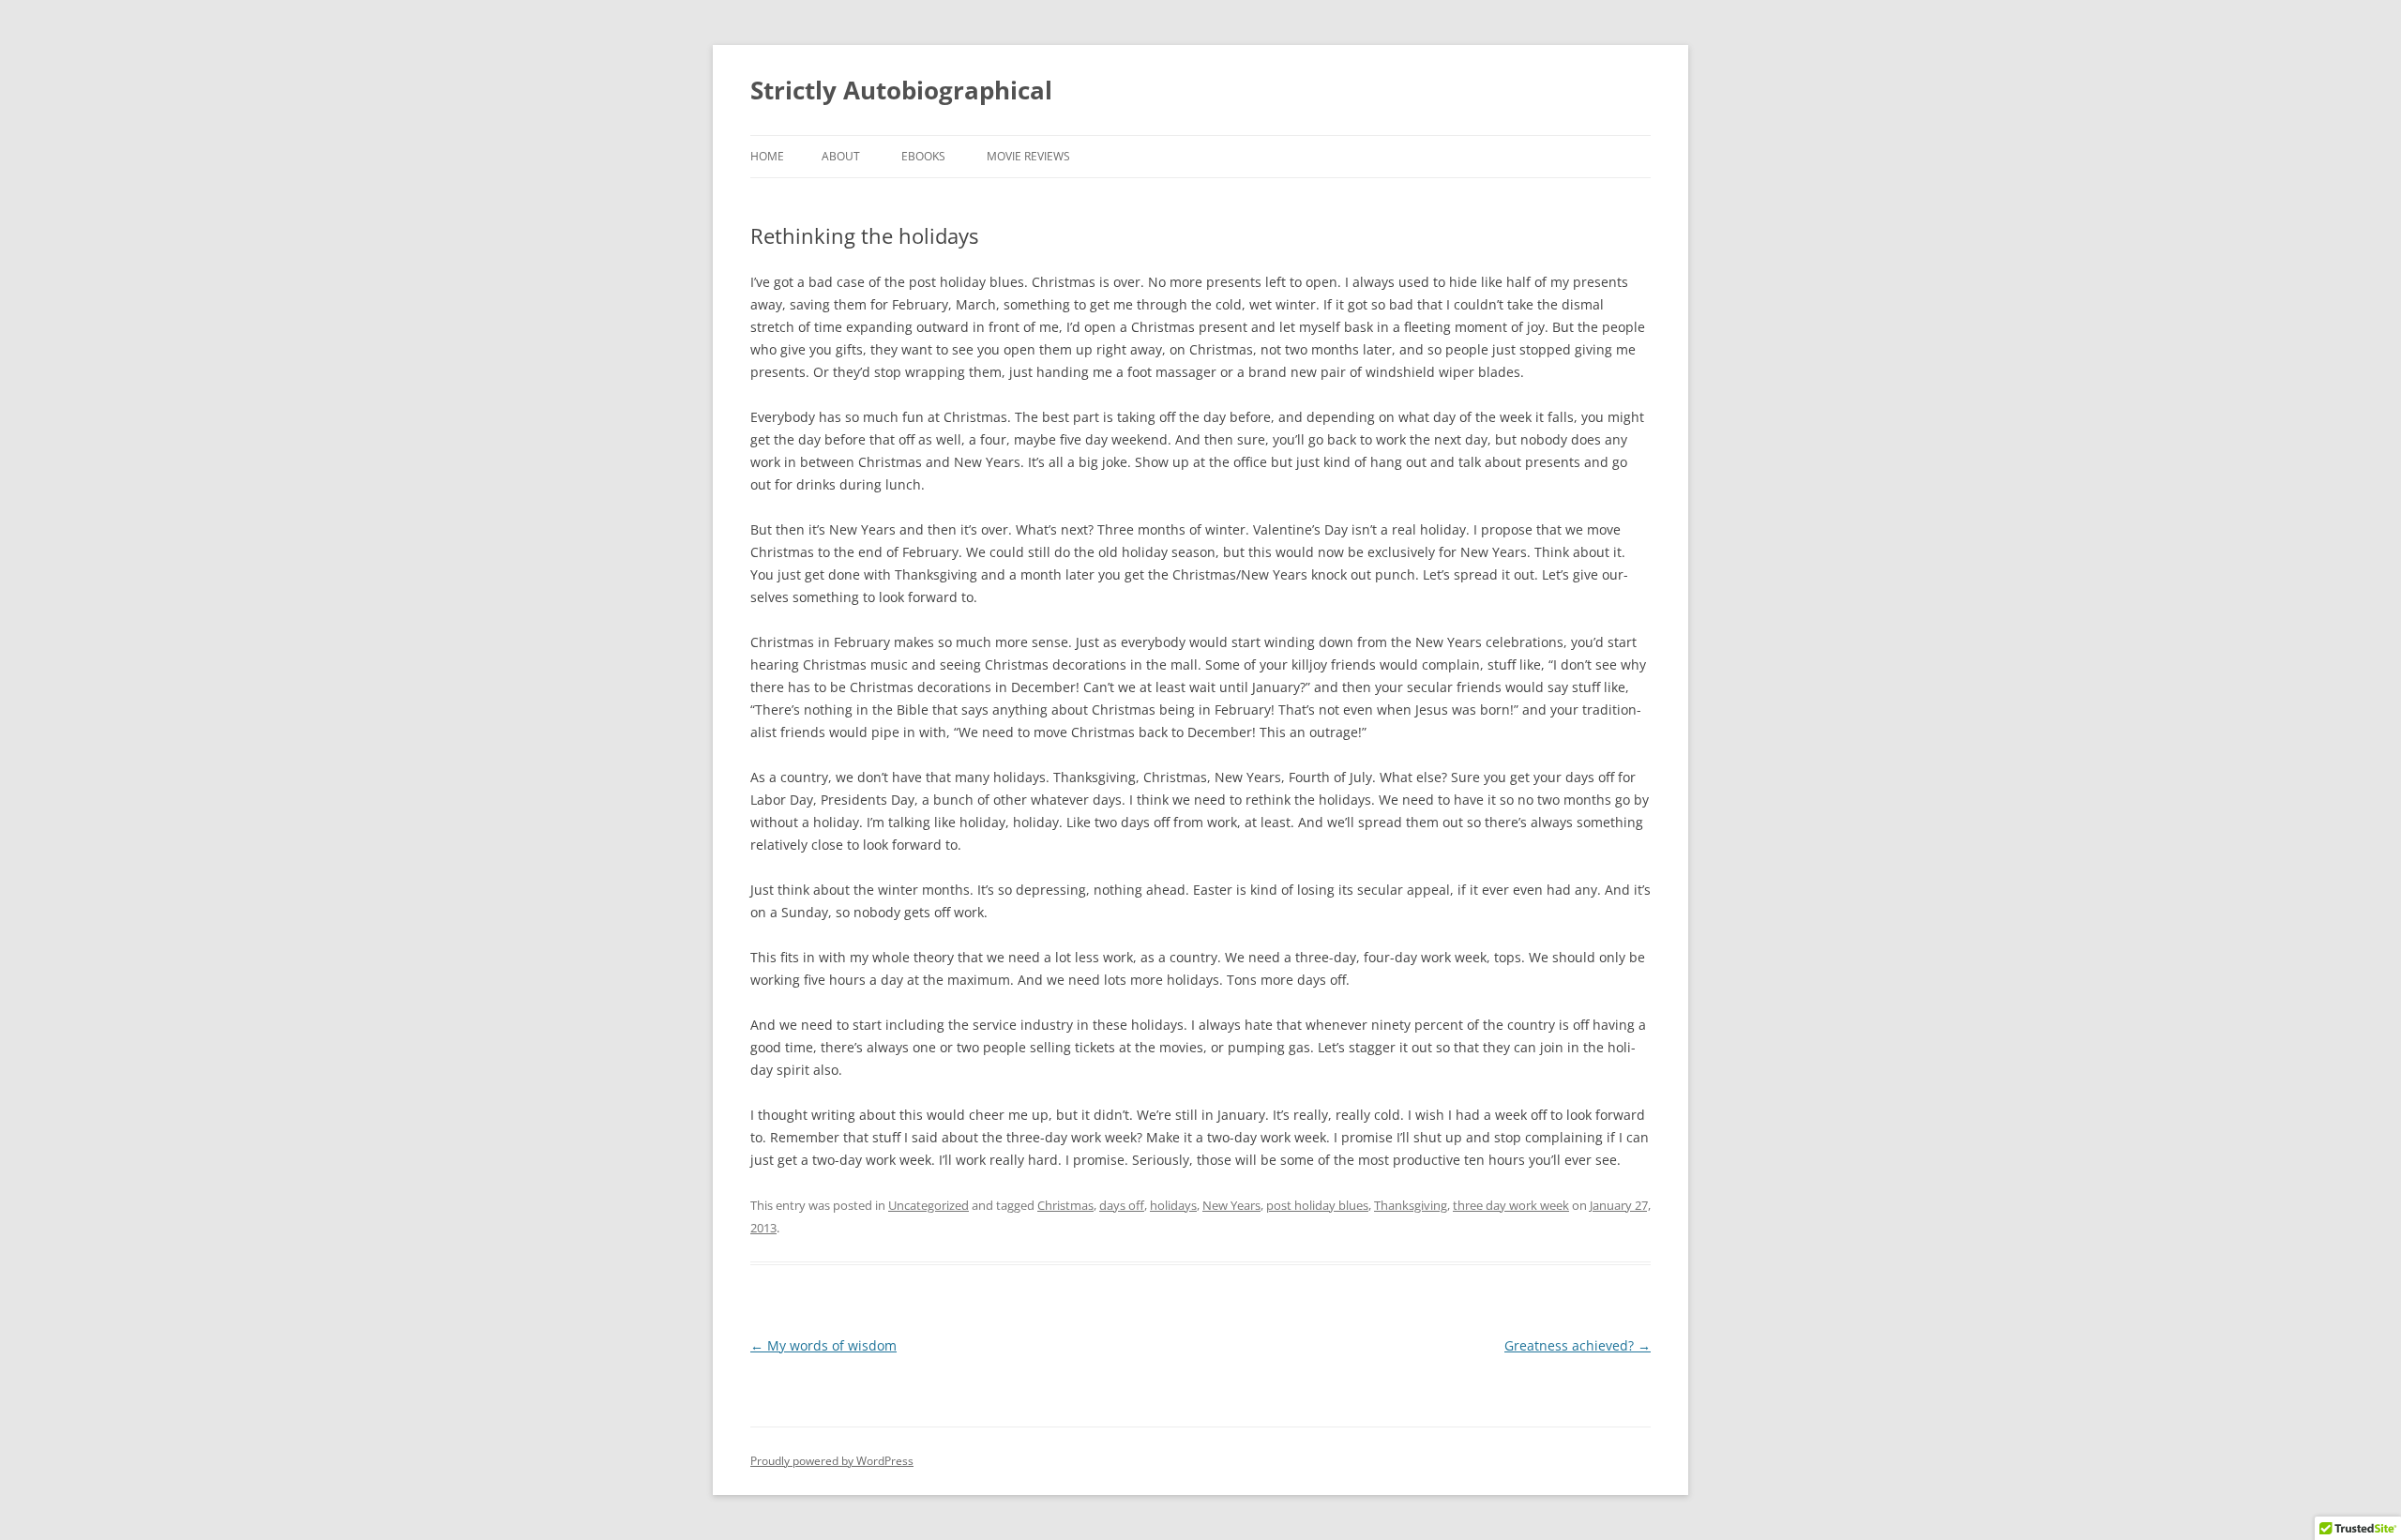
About (841, 156)
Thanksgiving (1411, 1205)
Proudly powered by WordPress (832, 1461)
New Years (1231, 1205)
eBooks (923, 156)
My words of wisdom (823, 1345)
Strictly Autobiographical (901, 90)
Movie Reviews (1028, 156)
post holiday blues (1317, 1205)
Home (767, 156)
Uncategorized (929, 1205)
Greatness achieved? (1578, 1345)
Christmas (1065, 1205)
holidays (1173, 1205)
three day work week (1511, 1205)
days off (1122, 1205)
